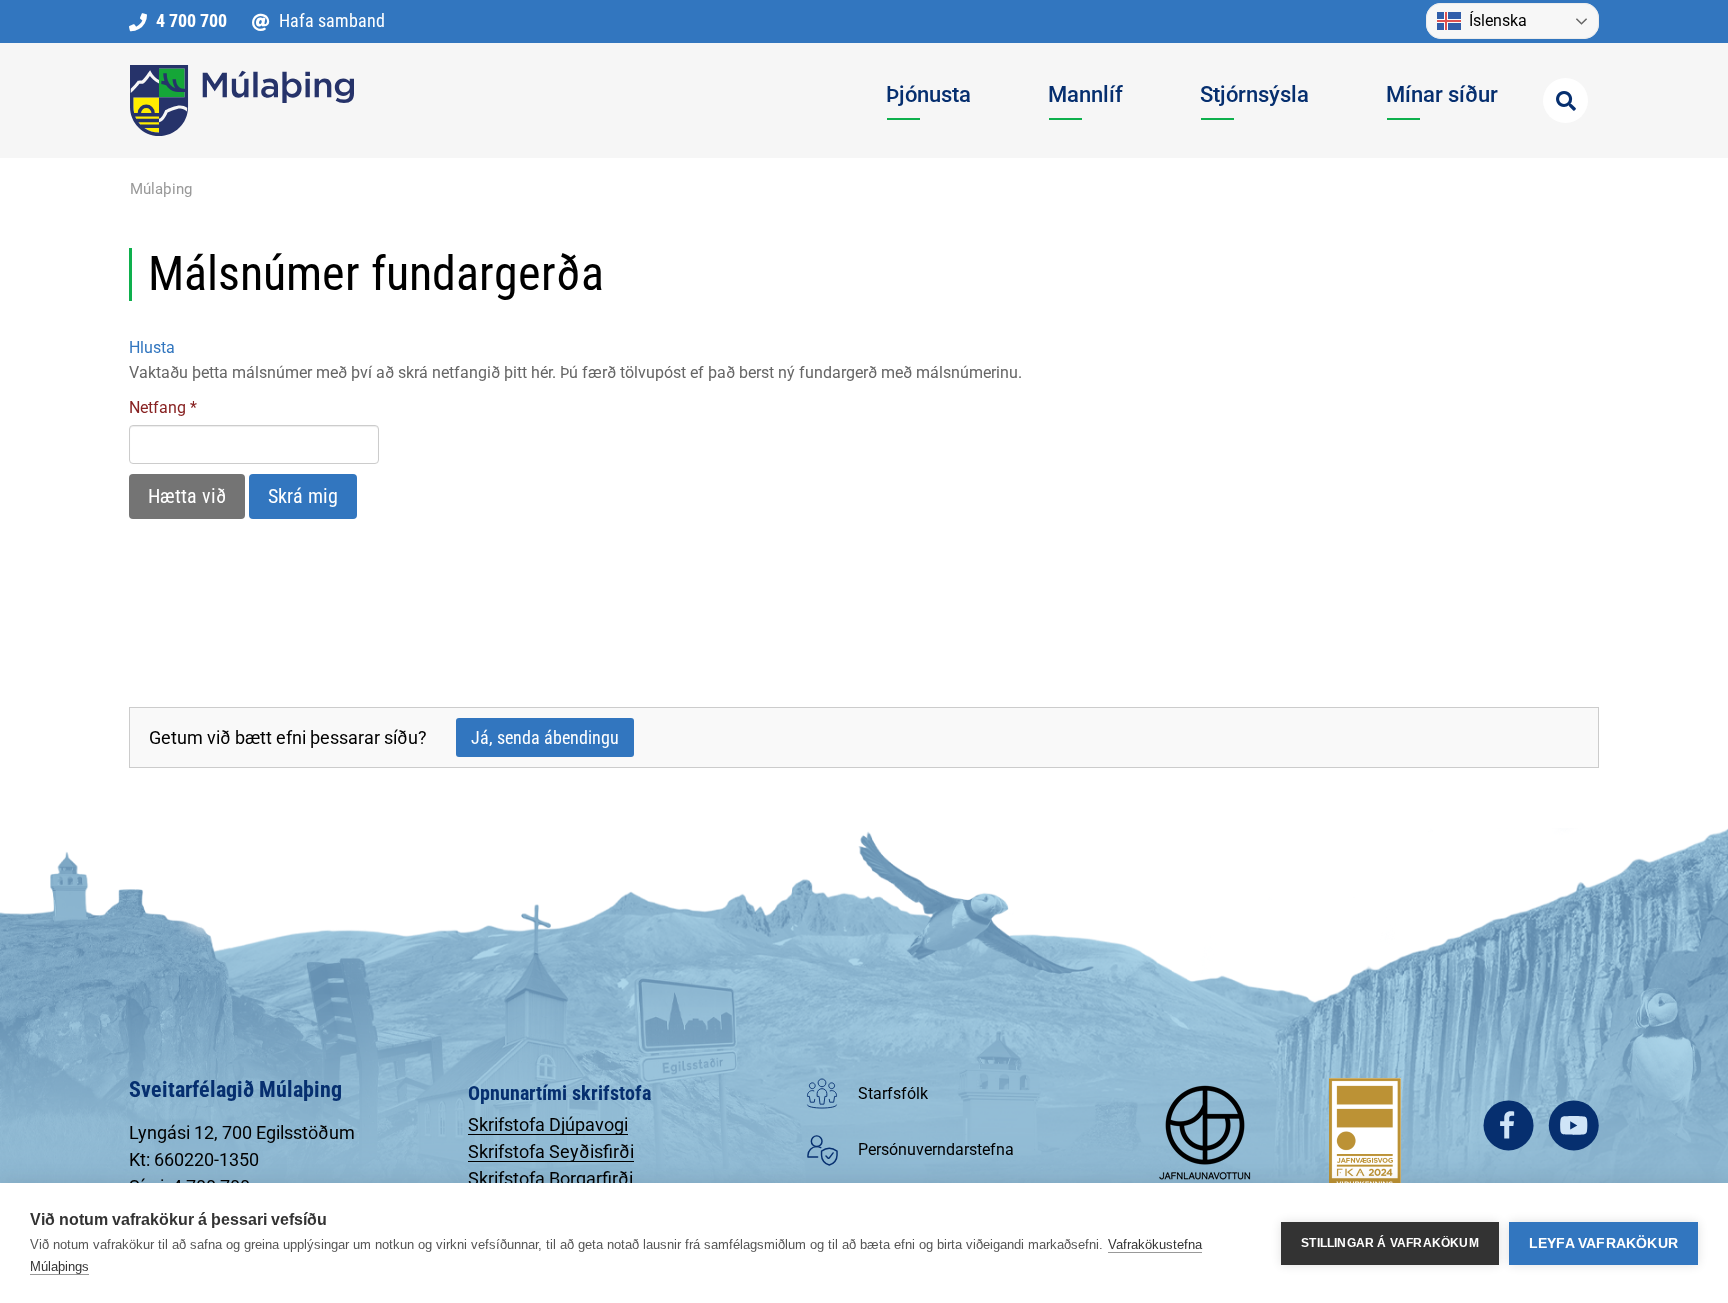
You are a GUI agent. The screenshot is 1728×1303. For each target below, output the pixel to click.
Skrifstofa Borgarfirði (550, 1178)
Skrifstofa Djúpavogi (548, 1124)
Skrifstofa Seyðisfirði (551, 1151)
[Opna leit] (1565, 100)
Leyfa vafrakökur (1603, 1243)
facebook (1508, 1125)
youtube (1573, 1125)
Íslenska (1498, 20)
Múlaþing (161, 189)
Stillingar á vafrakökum (1390, 1243)
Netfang (157, 407)
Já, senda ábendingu (545, 737)
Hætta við (187, 496)
